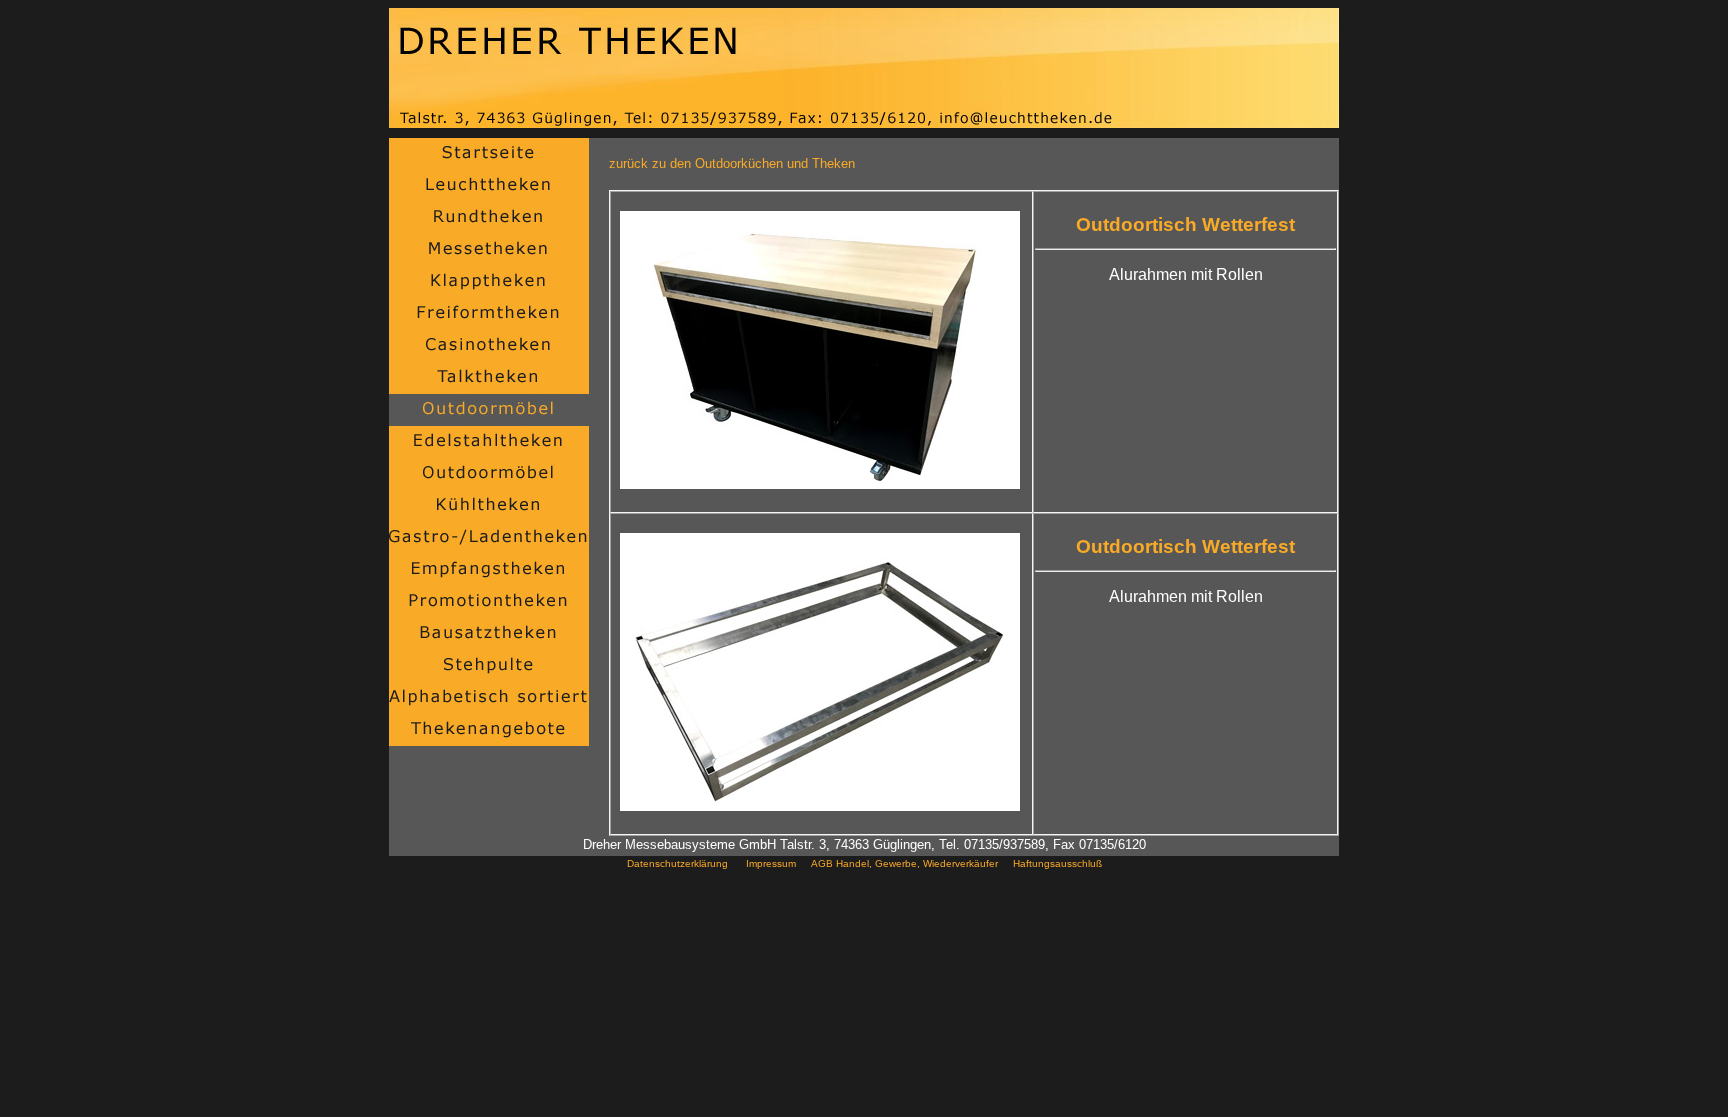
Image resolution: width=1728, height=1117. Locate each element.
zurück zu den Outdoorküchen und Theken (732, 163)
